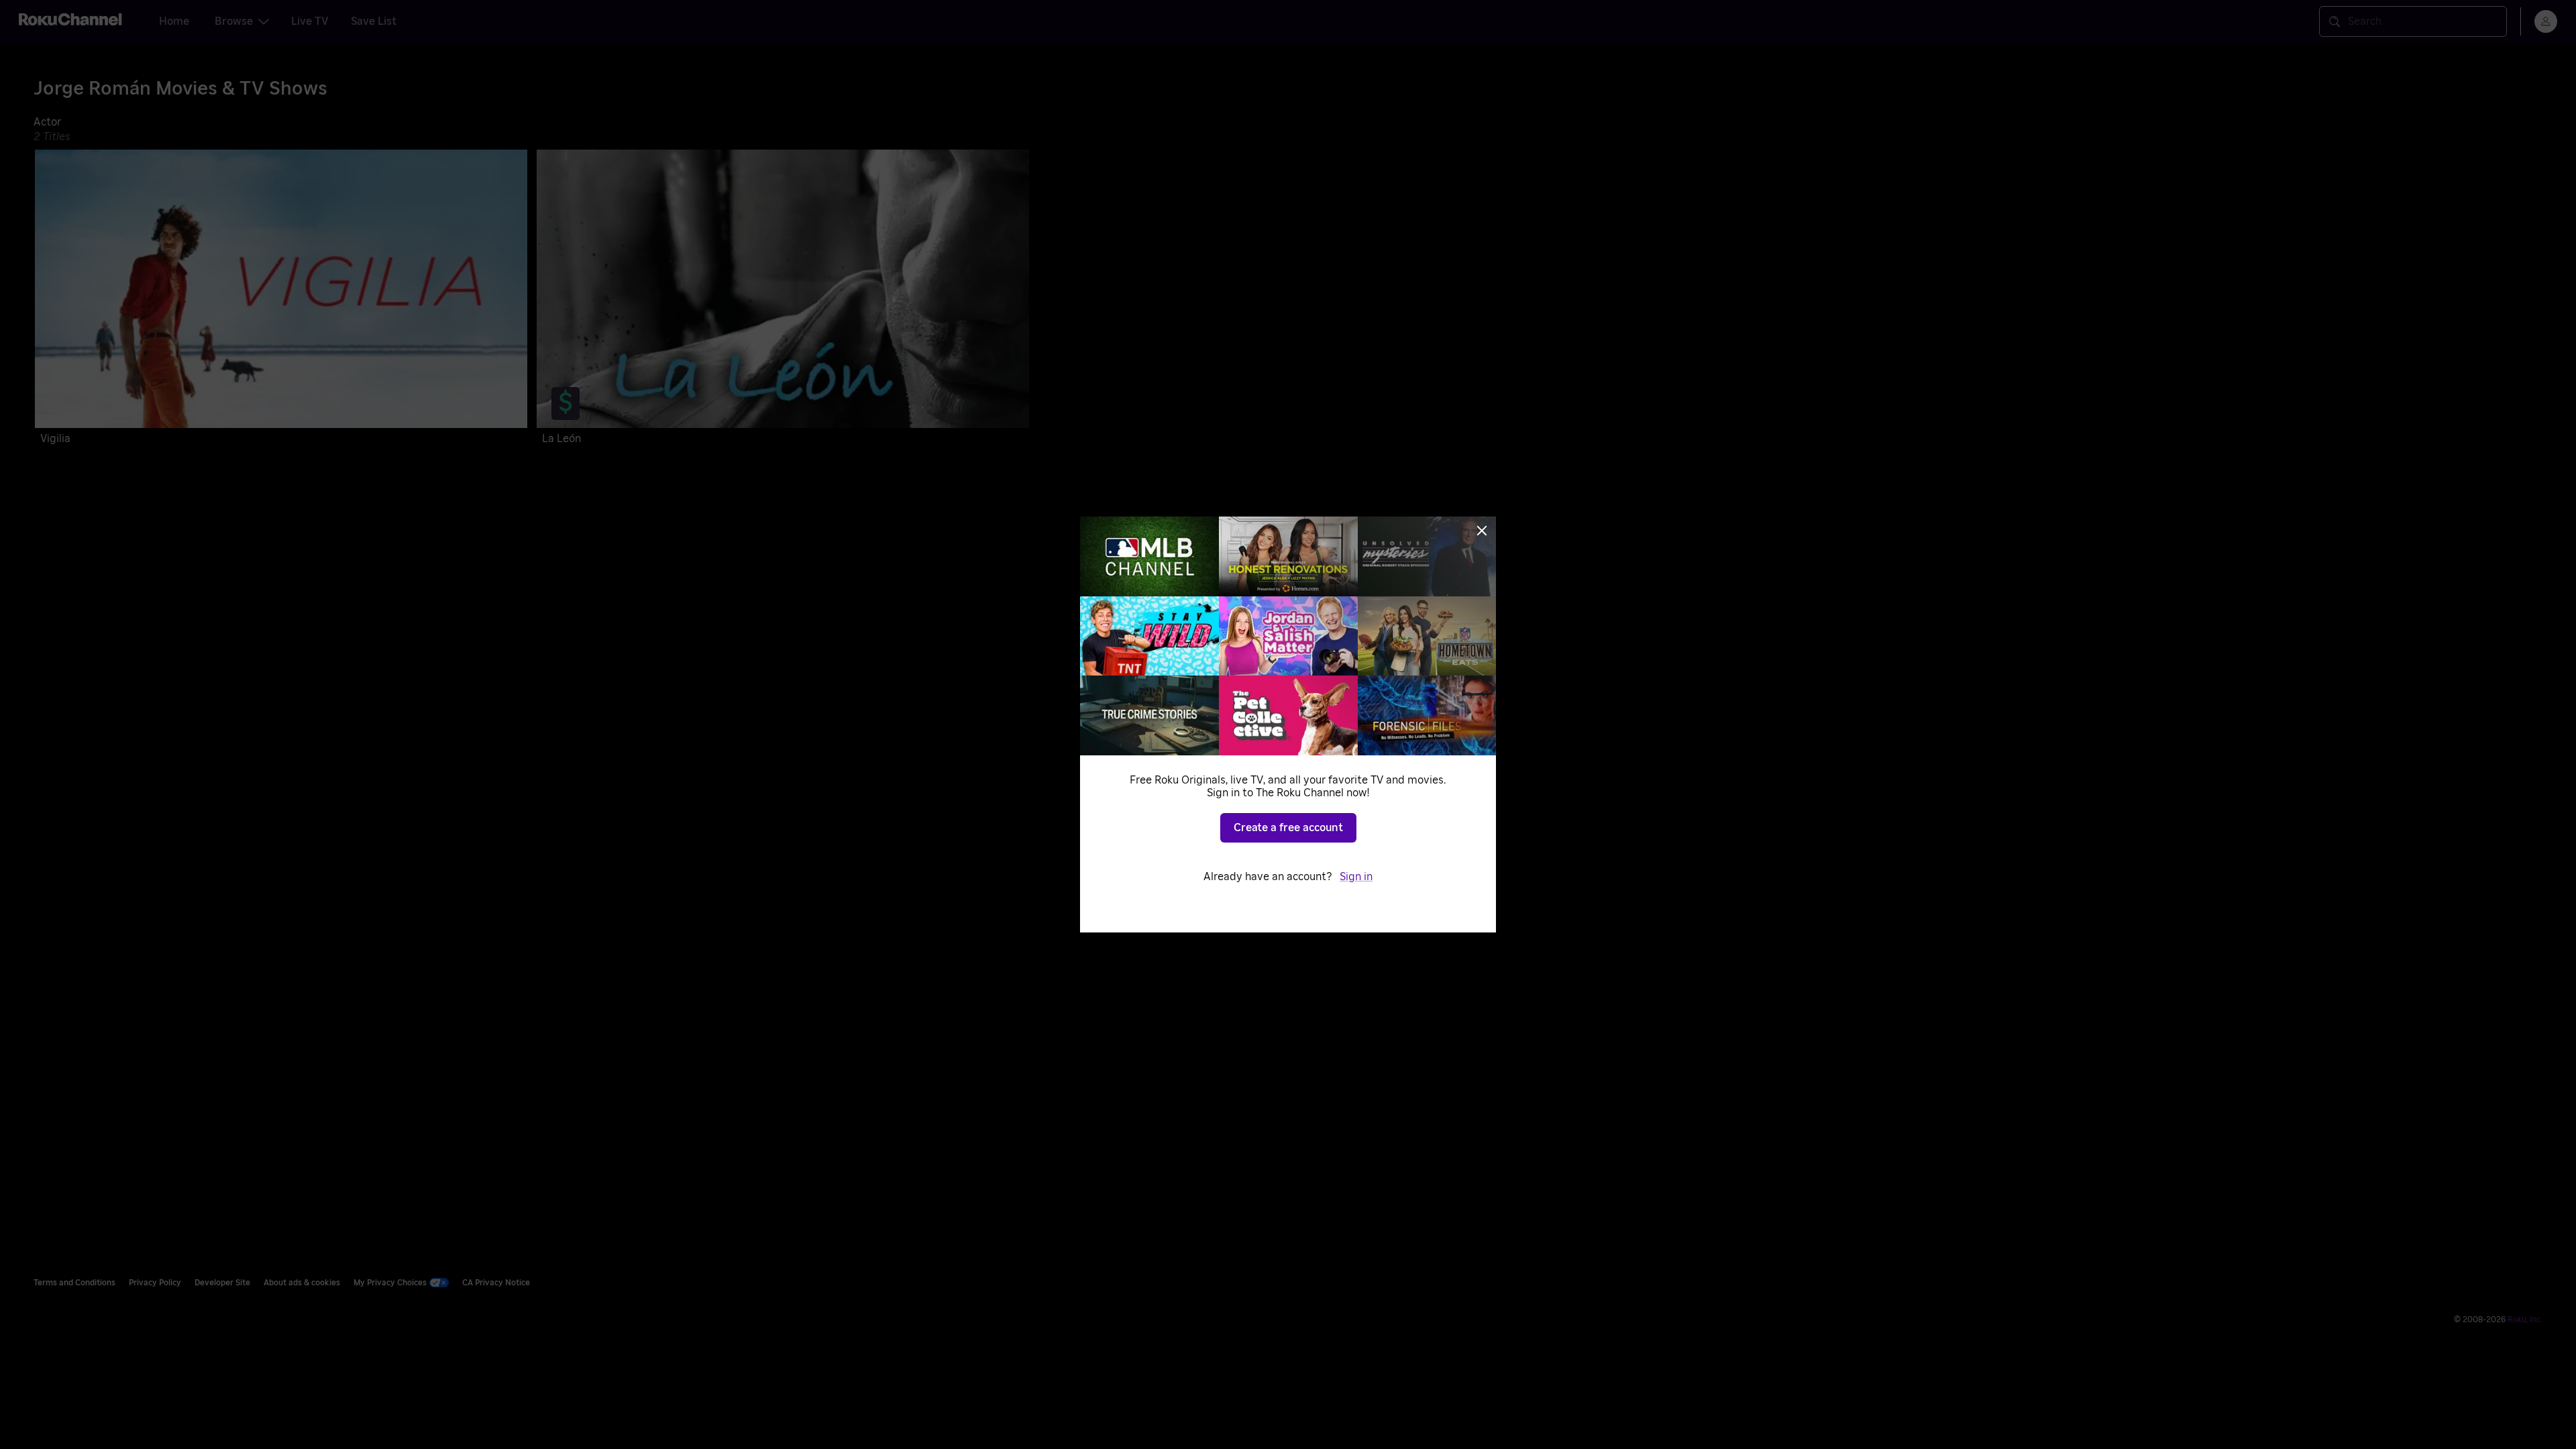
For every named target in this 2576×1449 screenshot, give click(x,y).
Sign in (1356, 877)
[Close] (1482, 531)
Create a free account (1288, 828)
